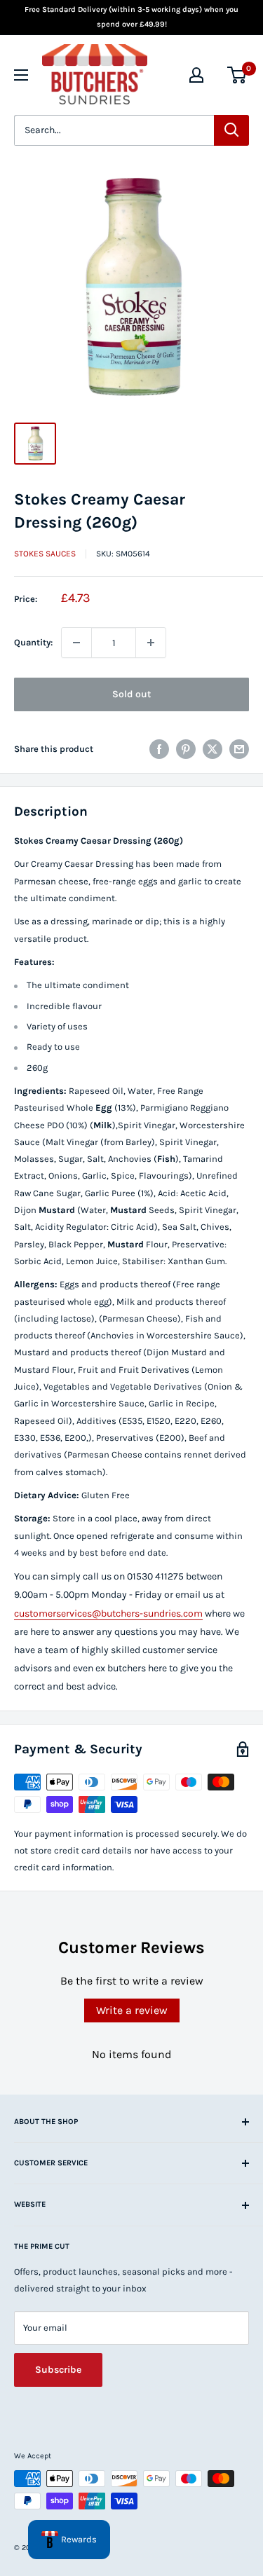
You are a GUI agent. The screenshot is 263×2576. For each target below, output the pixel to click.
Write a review (132, 2010)
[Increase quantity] (151, 643)
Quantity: (33, 642)
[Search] (231, 130)
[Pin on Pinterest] (186, 749)
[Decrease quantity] (76, 643)
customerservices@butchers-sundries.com (108, 1614)
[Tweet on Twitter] (213, 749)
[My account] (196, 75)
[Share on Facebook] (159, 749)
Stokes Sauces (45, 554)
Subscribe (58, 2370)
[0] (237, 75)
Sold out (131, 694)
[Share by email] (239, 749)
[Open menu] (21, 75)
